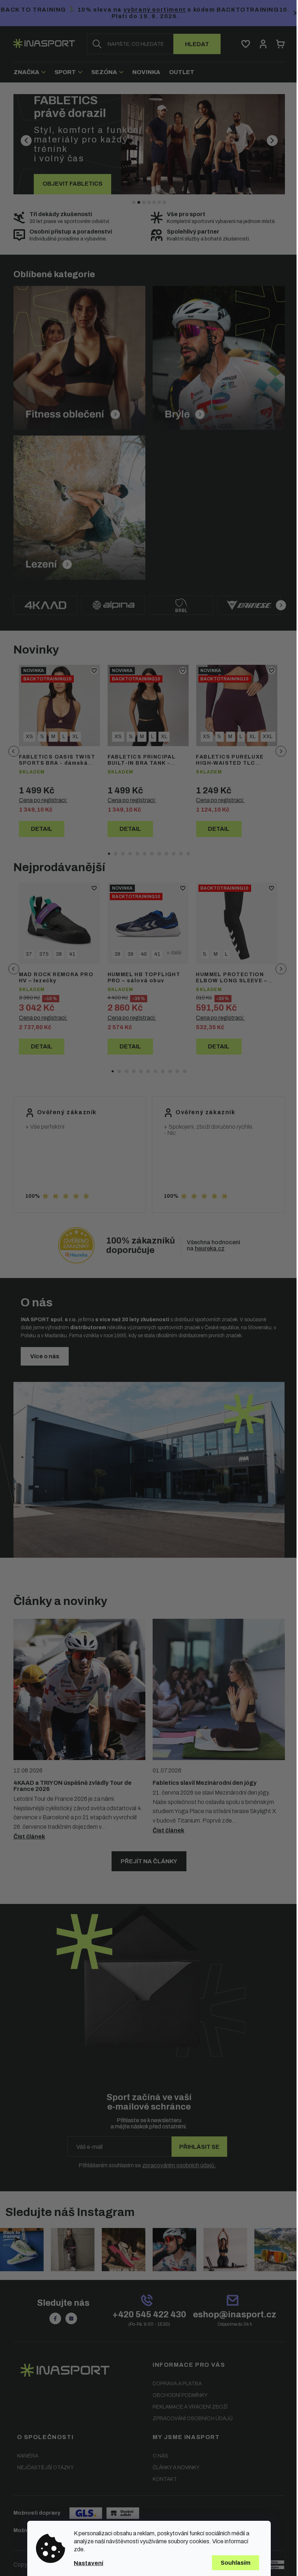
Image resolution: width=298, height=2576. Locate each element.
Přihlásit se (197, 2147)
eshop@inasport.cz (232, 2314)
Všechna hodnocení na (211, 1245)
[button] (31, 144)
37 (26, 954)
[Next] (278, 605)
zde (76, 2549)
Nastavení (86, 2563)
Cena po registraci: (40, 800)
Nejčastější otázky (43, 2467)
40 (141, 954)
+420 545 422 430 (146, 2314)
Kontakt (162, 2478)
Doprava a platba (175, 2383)
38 (56, 954)
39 (128, 954)
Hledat (194, 44)
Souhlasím (233, 2563)
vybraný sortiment (189, 10)
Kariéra (25, 2455)
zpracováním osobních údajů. (176, 2165)
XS (27, 737)
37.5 (41, 954)
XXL (265, 737)
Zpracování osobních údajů (190, 2418)
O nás (158, 2455)
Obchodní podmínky (178, 2395)
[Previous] (11, 751)
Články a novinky (174, 2467)
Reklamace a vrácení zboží (188, 2406)
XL (73, 737)
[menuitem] (29, 72)
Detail (39, 829)
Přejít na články (146, 1861)
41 (69, 954)
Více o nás (42, 1356)
